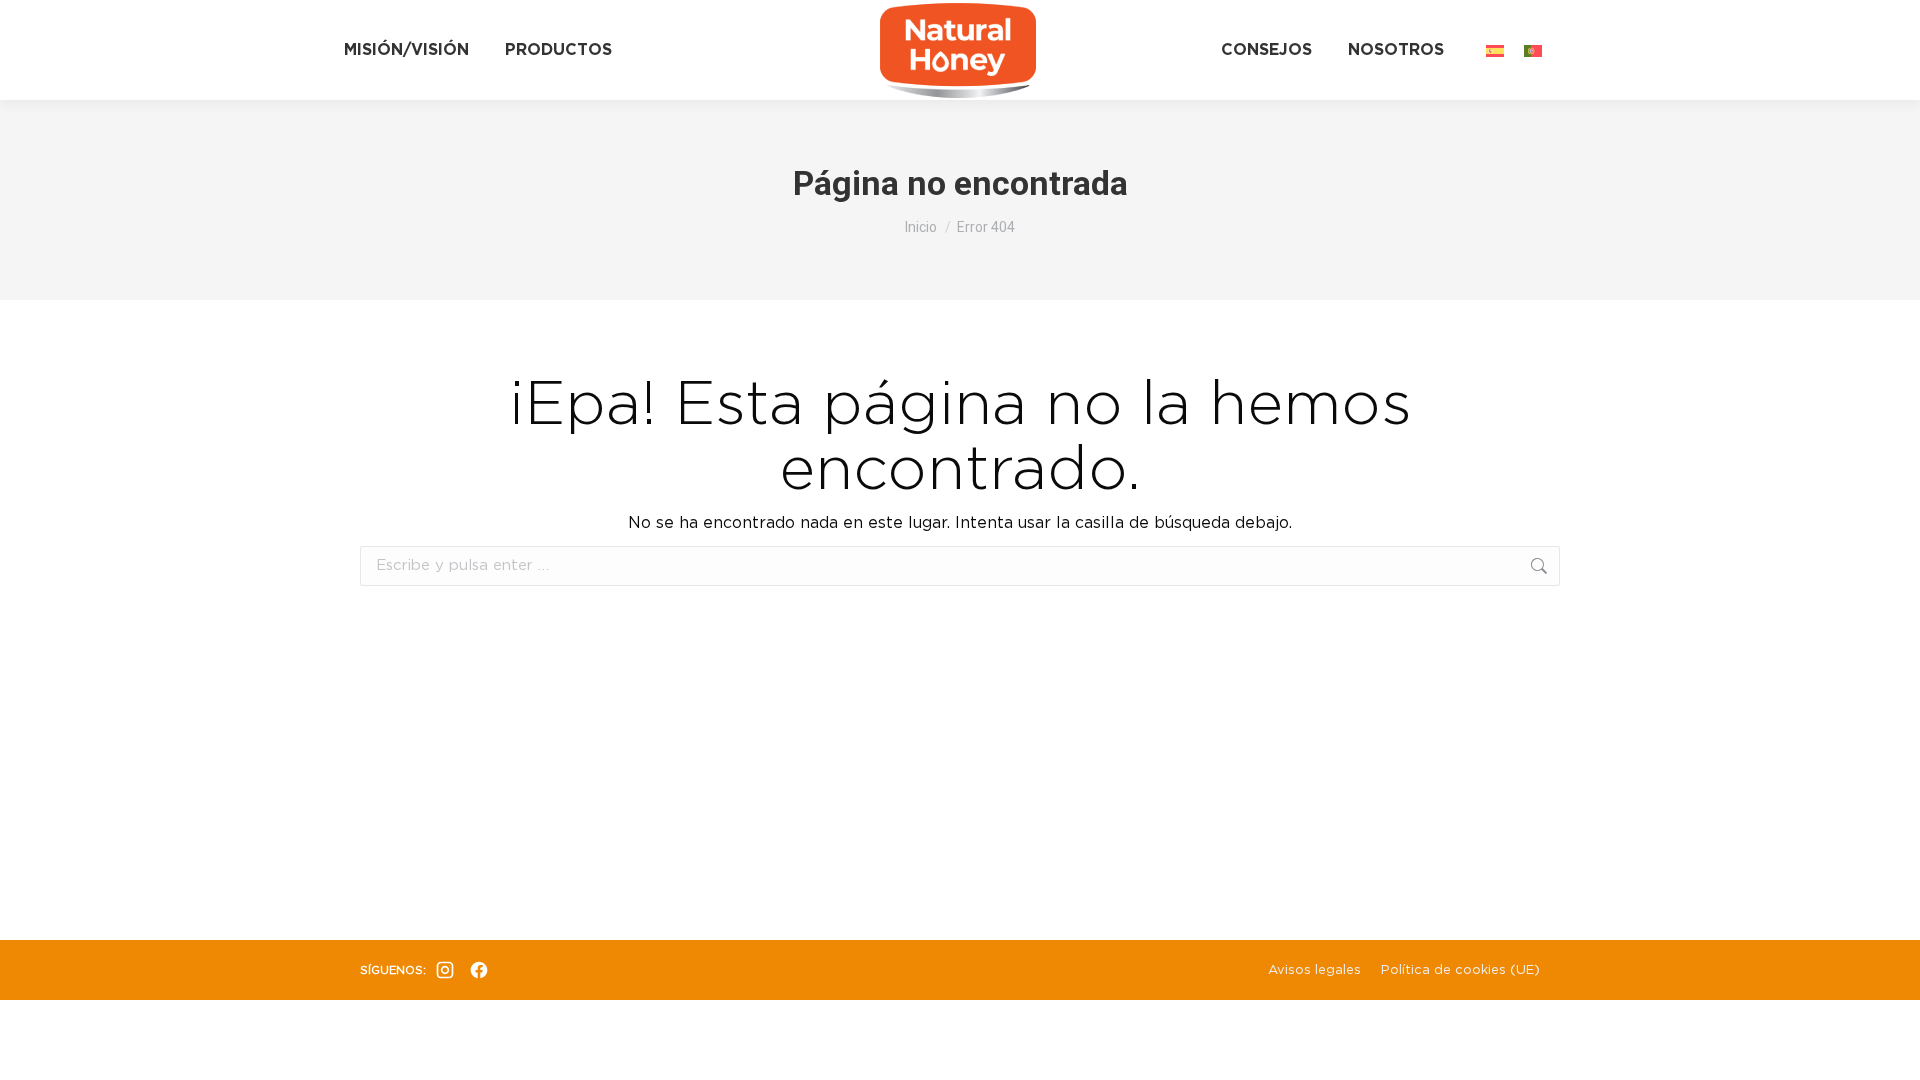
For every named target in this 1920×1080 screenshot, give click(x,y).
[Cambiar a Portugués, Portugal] (1533, 49)
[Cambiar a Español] (1495, 49)
